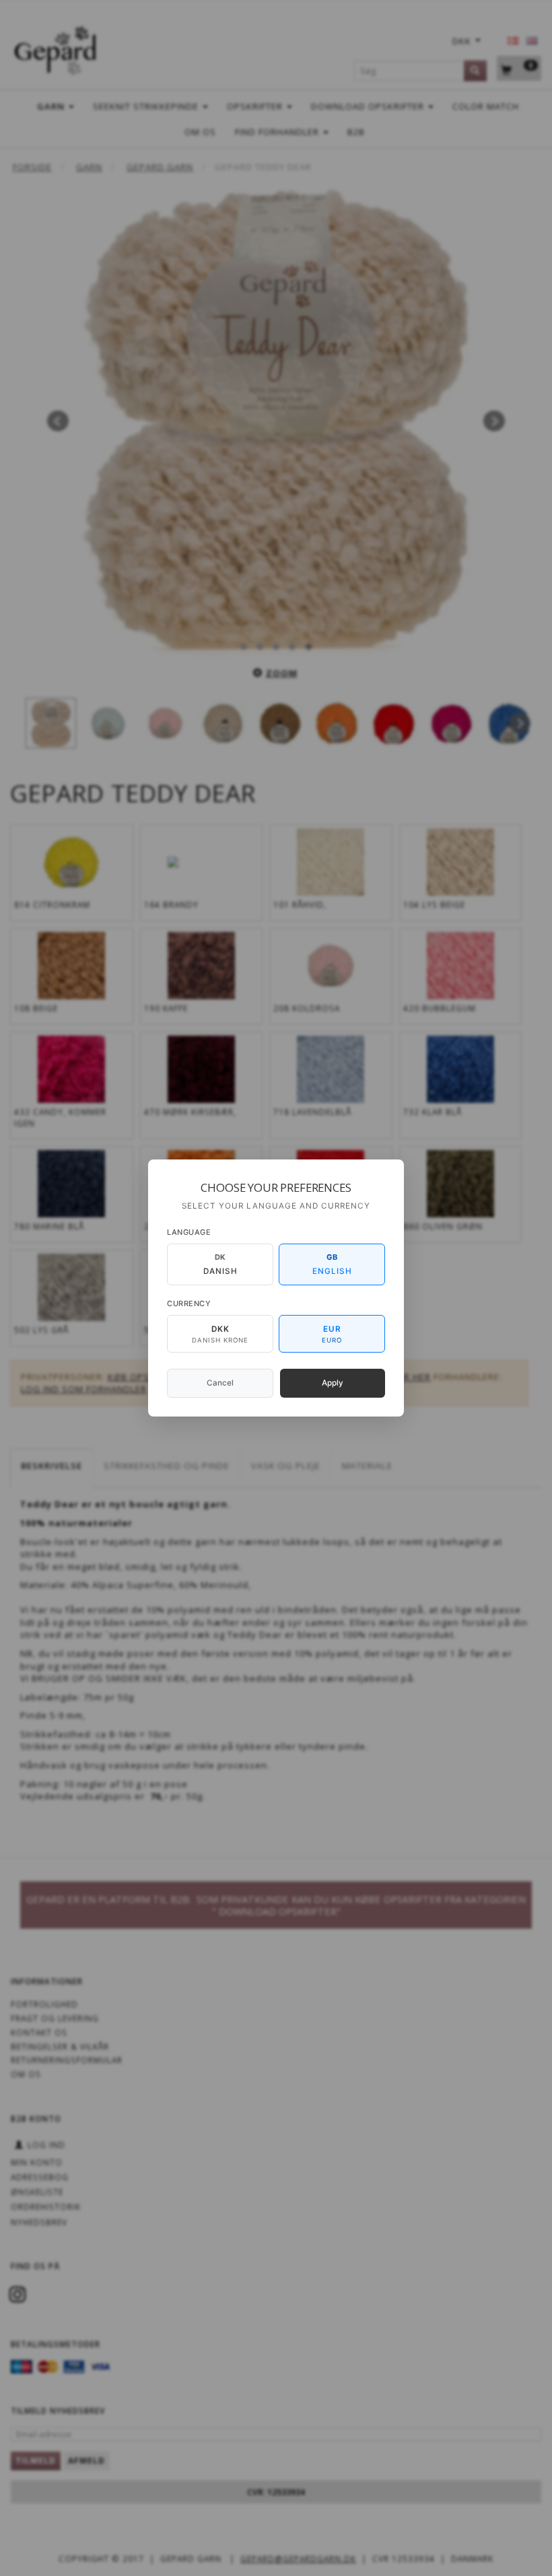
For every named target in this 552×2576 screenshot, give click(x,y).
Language (189, 1232)
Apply (333, 1383)
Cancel (220, 1383)
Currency (189, 1303)
